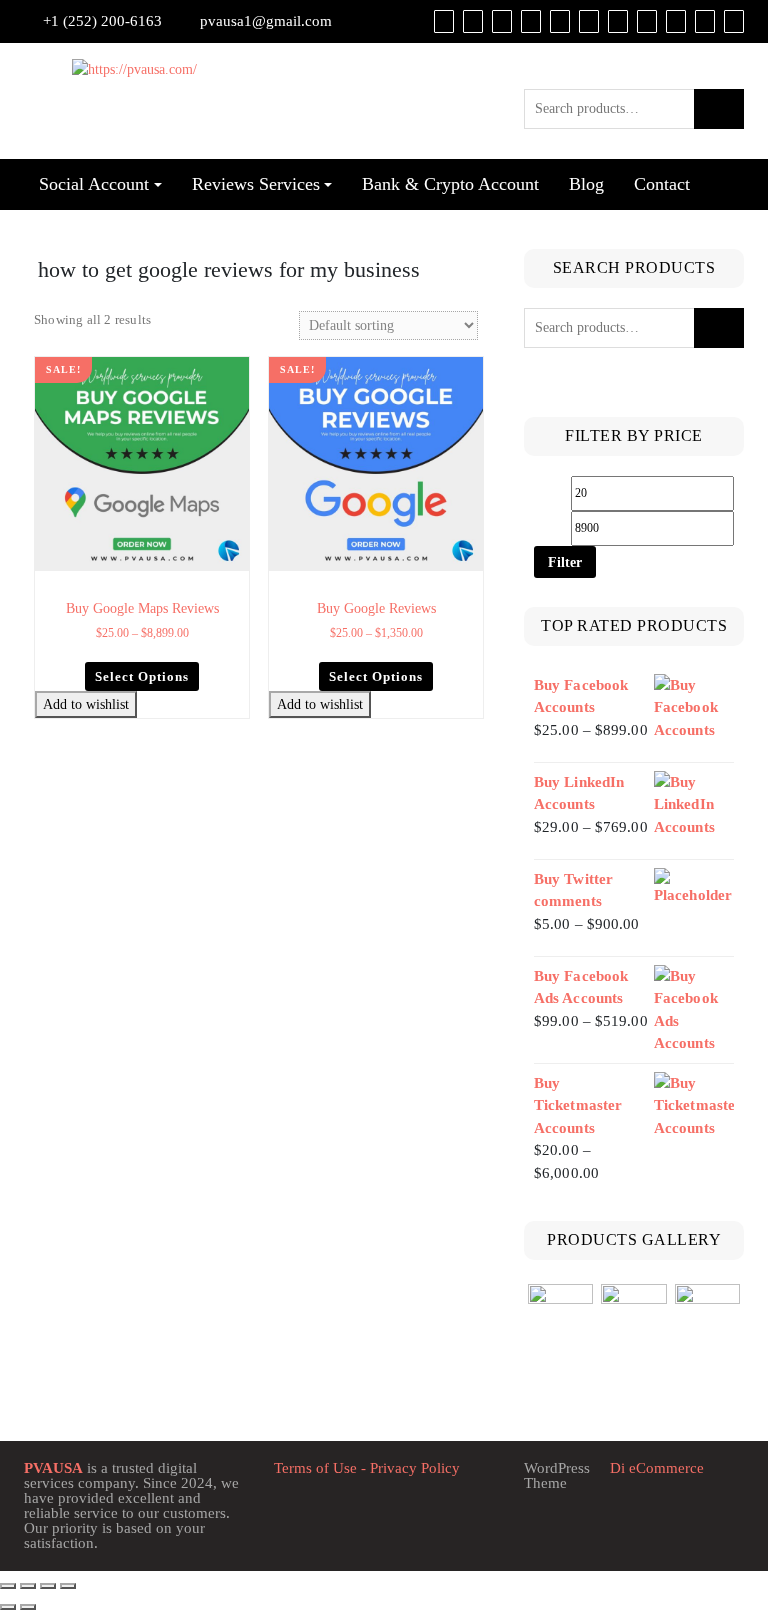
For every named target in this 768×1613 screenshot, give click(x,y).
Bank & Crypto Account (450, 184)
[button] (236, 371)
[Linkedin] (618, 21)
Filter (565, 562)
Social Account (94, 184)
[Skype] (705, 21)
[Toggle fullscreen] (28, 1586)
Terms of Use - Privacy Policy (367, 1468)
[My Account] (502, 21)
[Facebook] (531, 21)
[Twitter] (560, 21)
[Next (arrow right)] (28, 1607)
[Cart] (473, 21)
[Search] (734, 21)
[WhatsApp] (676, 21)
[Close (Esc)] (68, 1586)
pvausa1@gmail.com (266, 21)
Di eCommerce (655, 1468)
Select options (142, 676)
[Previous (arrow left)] (8, 1607)
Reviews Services (256, 184)
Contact (662, 184)
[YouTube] (589, 21)
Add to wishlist (86, 704)
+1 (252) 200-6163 (102, 21)
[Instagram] (647, 21)
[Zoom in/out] (8, 1586)
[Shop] (444, 21)
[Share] (48, 1586)
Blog (586, 184)
